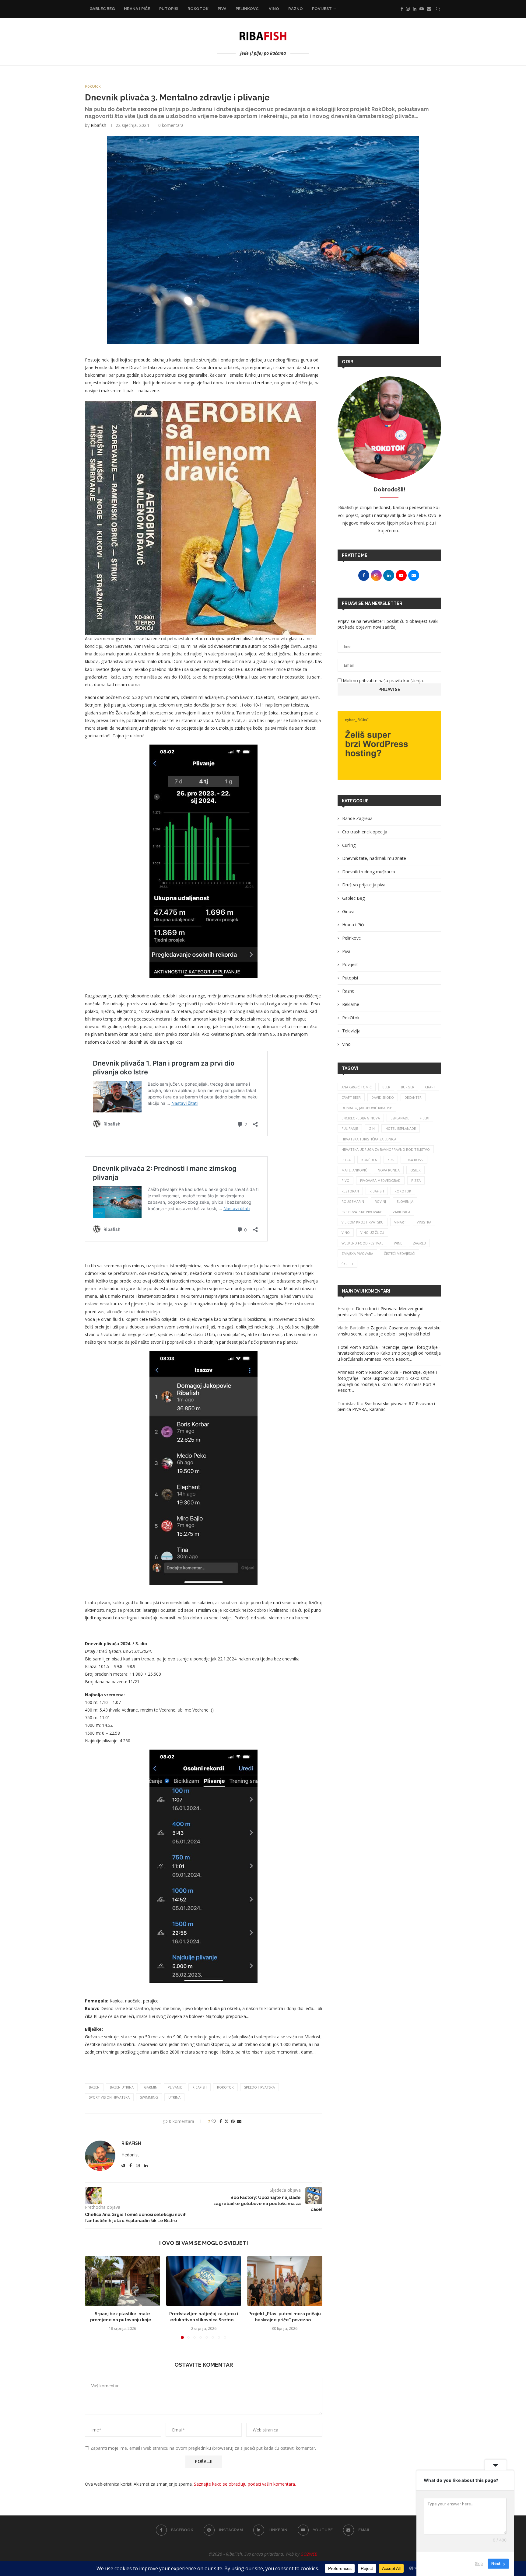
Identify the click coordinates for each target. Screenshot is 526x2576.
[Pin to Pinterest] (233, 2121)
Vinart (400, 1222)
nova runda (389, 1170)
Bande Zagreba (357, 818)
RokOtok (198, 9)
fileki (424, 1118)
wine (398, 1243)
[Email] (429, 9)
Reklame (351, 1004)
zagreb (419, 1243)
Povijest (322, 9)
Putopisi (169, 9)
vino (346, 1232)
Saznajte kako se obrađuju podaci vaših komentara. (245, 2484)
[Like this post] (214, 2121)
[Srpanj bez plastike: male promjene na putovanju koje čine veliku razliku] (123, 2281)
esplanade (400, 1118)
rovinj (380, 1201)
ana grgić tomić (357, 1087)
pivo (345, 1180)
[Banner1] (389, 745)
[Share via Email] (239, 2121)
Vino (274, 9)
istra (346, 1160)
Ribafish (98, 125)
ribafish (200, 2087)
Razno (296, 9)
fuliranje (350, 1128)
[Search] (438, 9)
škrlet (347, 1264)
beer (386, 1087)
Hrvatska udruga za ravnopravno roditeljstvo (386, 1149)
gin (372, 1128)
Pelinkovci (248, 9)
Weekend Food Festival (362, 1243)
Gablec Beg (102, 9)
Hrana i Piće (137, 9)
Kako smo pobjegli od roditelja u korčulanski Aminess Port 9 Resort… (389, 1356)
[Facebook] (402, 9)
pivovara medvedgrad (380, 1180)
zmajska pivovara (357, 1253)
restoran (350, 1191)
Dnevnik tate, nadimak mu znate (374, 858)
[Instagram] (408, 9)
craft (430, 1087)
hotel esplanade (401, 1128)
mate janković (354, 1170)
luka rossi (414, 1160)
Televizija (351, 1031)
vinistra (424, 1222)
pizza (416, 1180)
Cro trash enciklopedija (365, 832)
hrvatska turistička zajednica (369, 1139)
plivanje (175, 2087)
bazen (94, 2087)
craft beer (351, 1097)
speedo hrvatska (259, 2087)
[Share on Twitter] (226, 2121)
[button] (93, 2297)
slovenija (405, 1201)
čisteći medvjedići (400, 1253)
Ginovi (348, 911)
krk (391, 1160)
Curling (349, 845)
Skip (479, 2564)
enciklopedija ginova (361, 1118)
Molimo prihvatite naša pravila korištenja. (383, 681)
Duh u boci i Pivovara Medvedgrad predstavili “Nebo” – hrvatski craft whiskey (380, 1312)
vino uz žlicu (372, 1232)
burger (408, 1087)
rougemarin (353, 1201)
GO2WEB (309, 2554)
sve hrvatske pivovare (362, 1212)
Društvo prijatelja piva (364, 885)
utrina (174, 2097)
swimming (149, 2097)
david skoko (383, 1097)
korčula (369, 1160)
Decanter (413, 1097)
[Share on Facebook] (221, 2121)
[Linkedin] (415, 9)
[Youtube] (422, 9)
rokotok (225, 2087)
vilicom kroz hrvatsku (363, 1222)
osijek (416, 1170)
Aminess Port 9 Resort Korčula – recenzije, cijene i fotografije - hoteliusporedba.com (387, 1375)
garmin (151, 2087)
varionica (402, 1212)
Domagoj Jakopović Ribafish (367, 1108)
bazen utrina (122, 2087)
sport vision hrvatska (109, 2097)
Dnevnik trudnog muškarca (369, 872)
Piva (222, 9)
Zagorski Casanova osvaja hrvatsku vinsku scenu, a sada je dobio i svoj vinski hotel (389, 1331)
